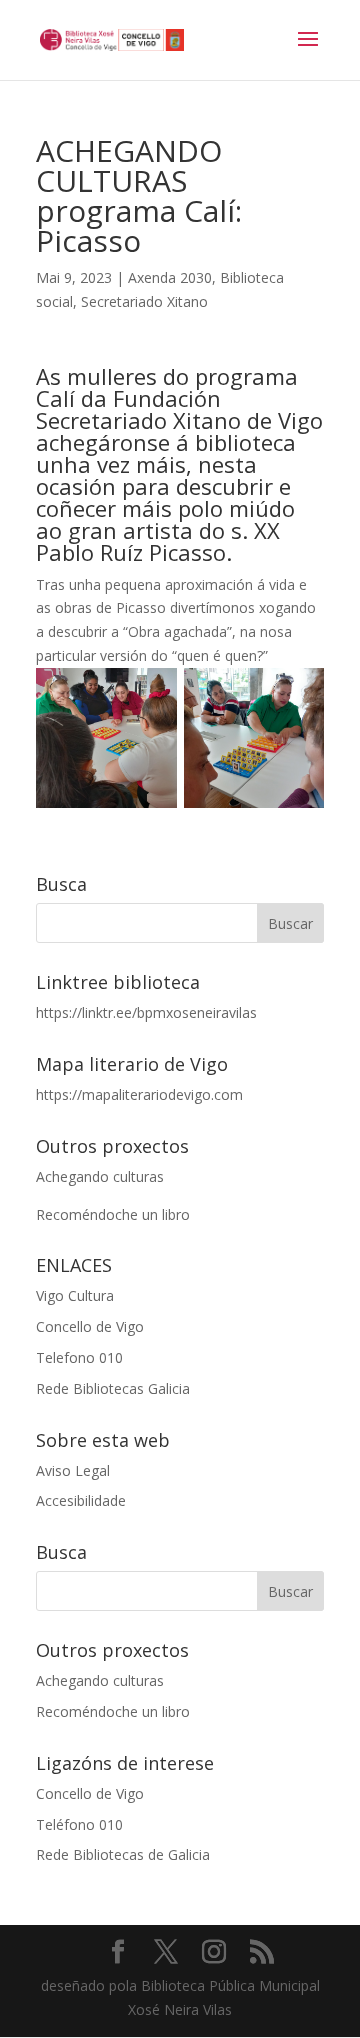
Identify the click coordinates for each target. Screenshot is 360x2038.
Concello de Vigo (90, 1326)
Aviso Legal (73, 1470)
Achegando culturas (100, 1176)
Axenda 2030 (170, 277)
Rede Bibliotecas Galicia (113, 1388)
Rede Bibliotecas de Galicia (123, 1854)
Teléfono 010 (79, 1824)
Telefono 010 (79, 1357)
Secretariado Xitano (144, 301)
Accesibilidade (81, 1500)
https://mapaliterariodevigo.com (139, 1094)
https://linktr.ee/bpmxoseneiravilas (146, 1012)
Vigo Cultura (75, 1295)
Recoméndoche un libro (113, 1214)
